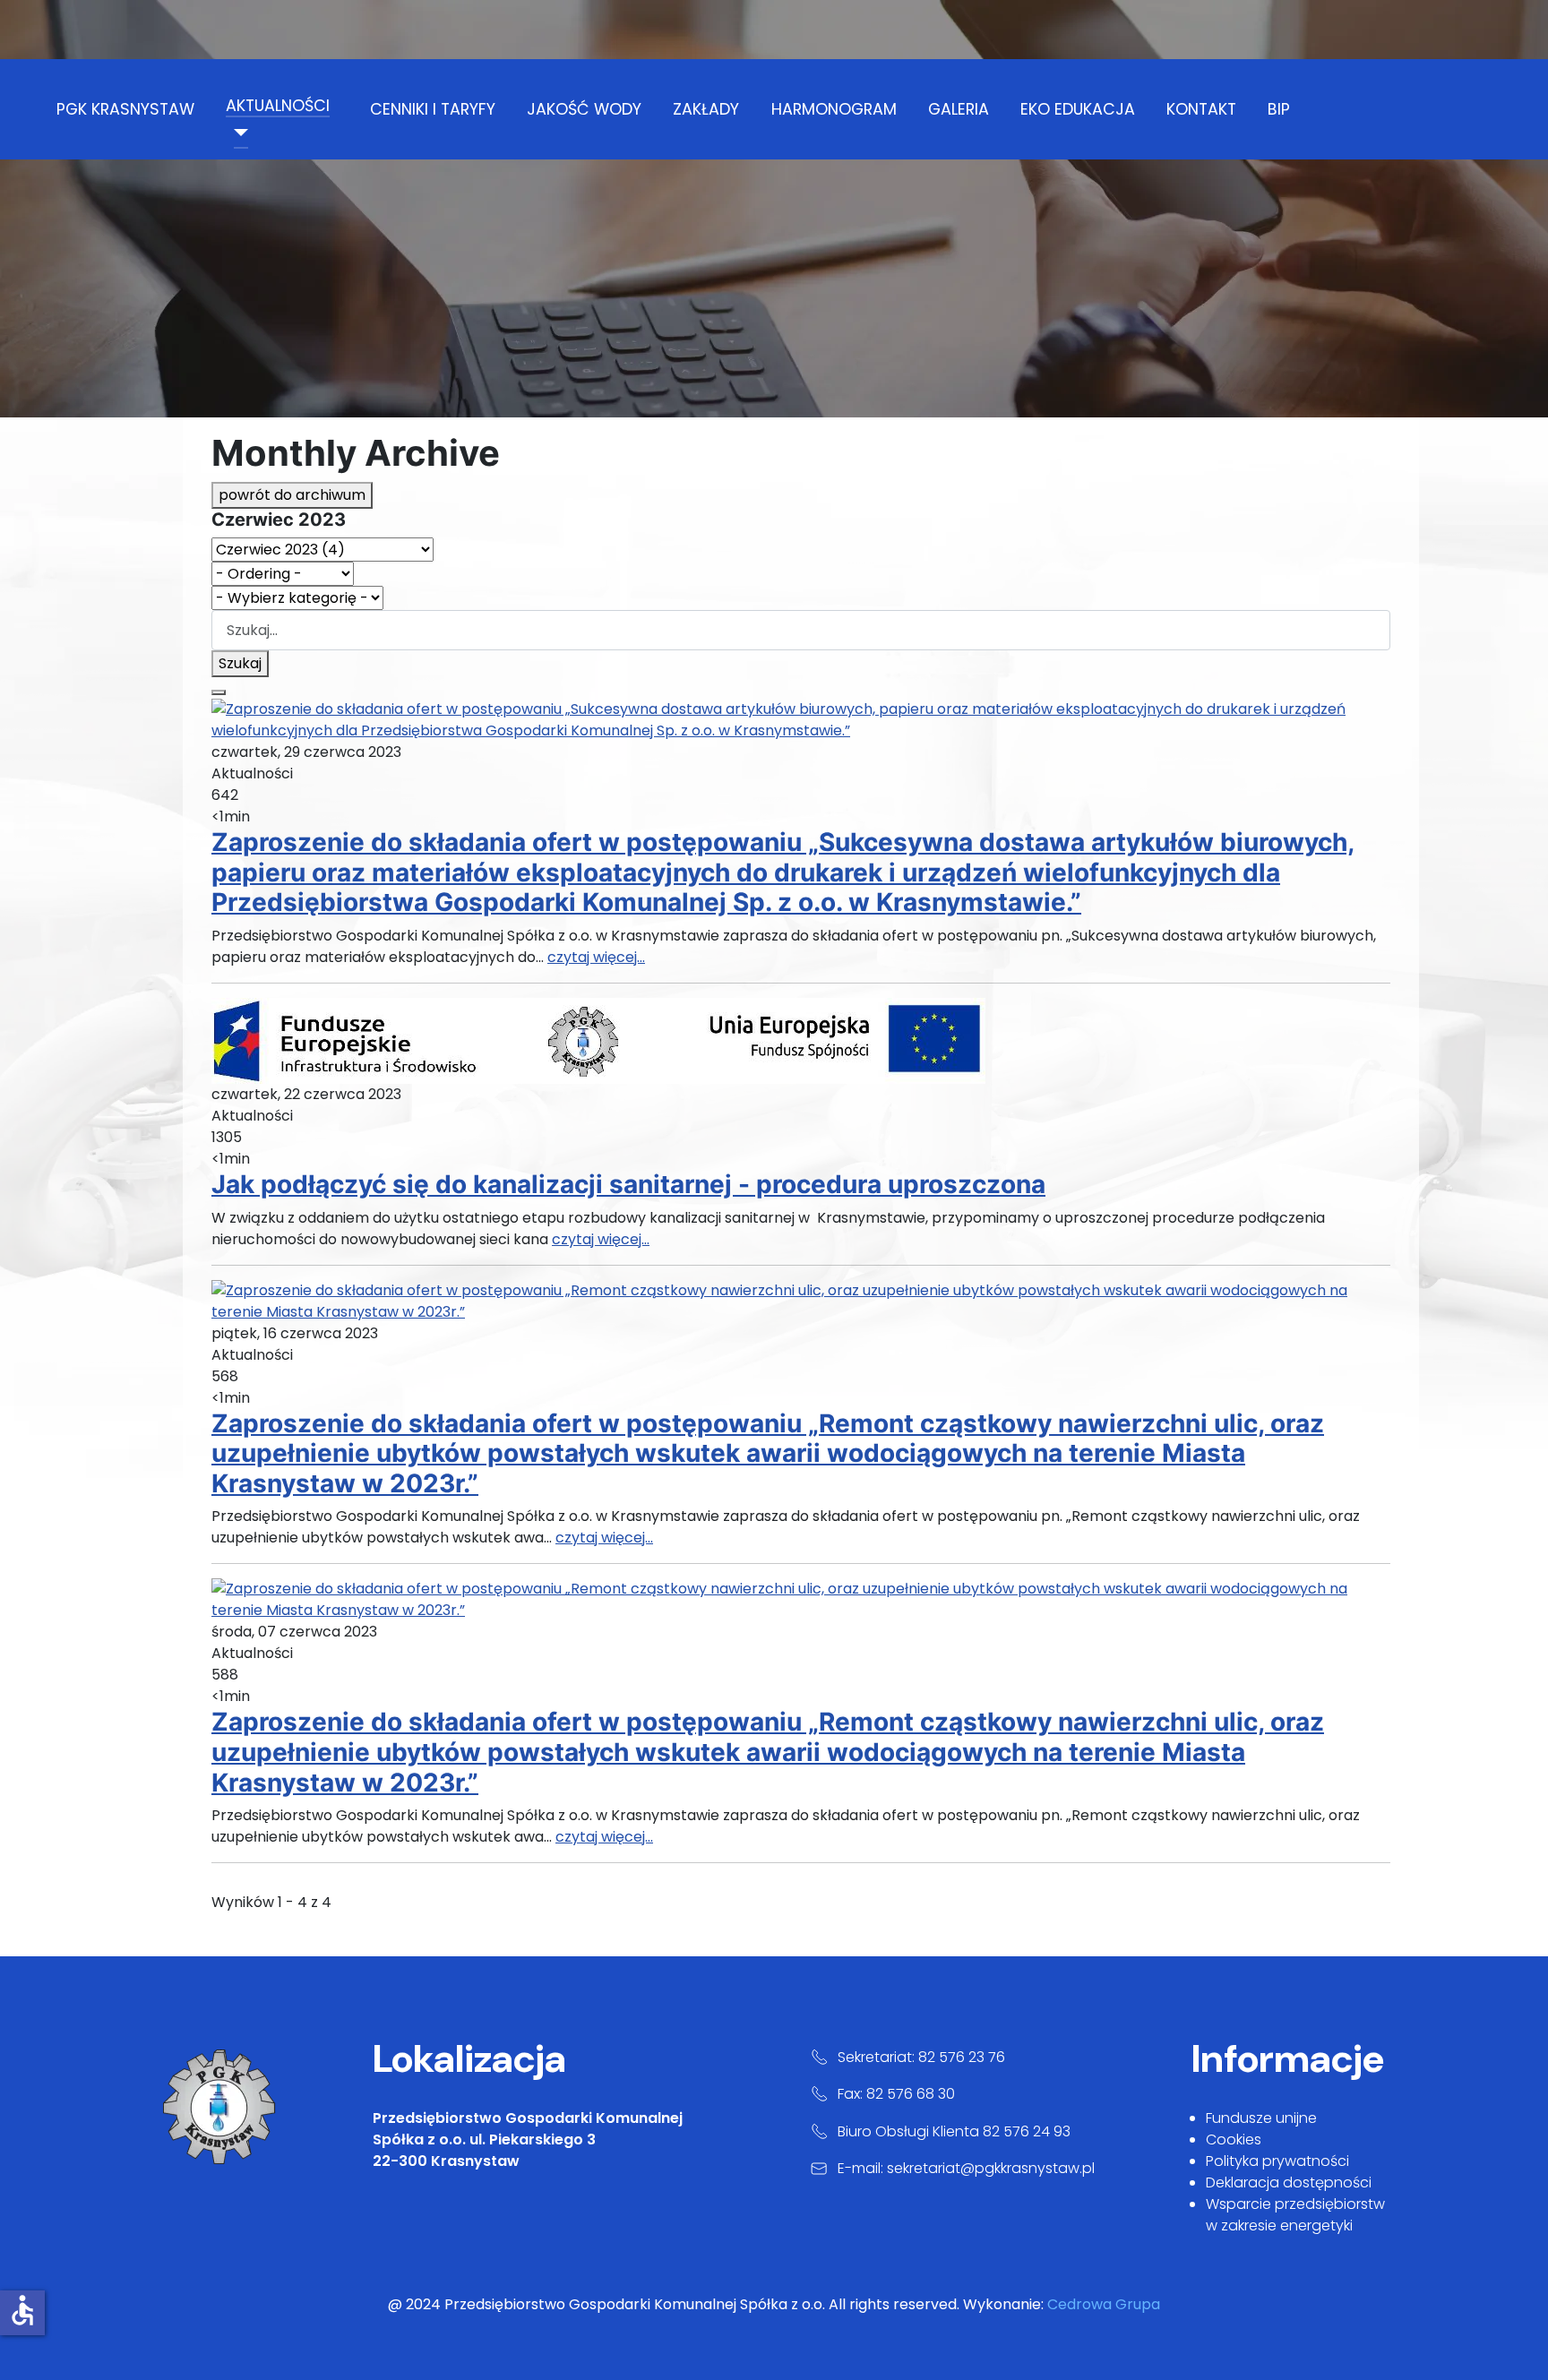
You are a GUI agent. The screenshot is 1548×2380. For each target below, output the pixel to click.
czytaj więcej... (596, 957)
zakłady (706, 109)
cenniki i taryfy (433, 109)
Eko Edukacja (1078, 109)
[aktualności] (237, 133)
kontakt (1201, 109)
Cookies (1234, 2139)
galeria (959, 109)
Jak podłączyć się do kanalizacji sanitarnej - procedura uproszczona (628, 1184)
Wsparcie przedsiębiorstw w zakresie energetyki (1295, 2215)
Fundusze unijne (1261, 2118)
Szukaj (240, 663)
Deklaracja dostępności (1289, 2182)
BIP (1279, 109)
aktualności (278, 106)
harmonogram (834, 109)
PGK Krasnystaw (125, 109)
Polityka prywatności (1277, 2161)
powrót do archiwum (292, 495)
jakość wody (584, 109)
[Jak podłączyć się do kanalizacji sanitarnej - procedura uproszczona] (598, 1040)
